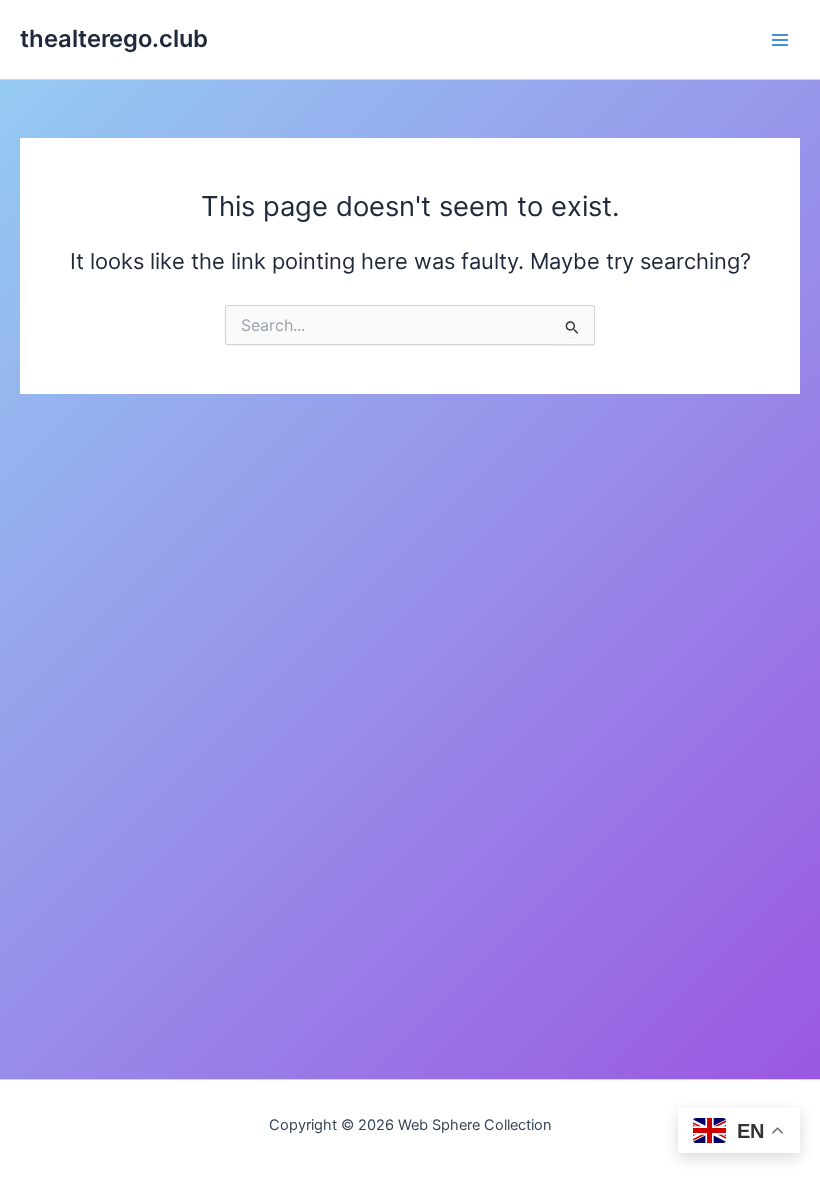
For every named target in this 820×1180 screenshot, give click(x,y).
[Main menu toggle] (780, 39)
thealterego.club (114, 38)
